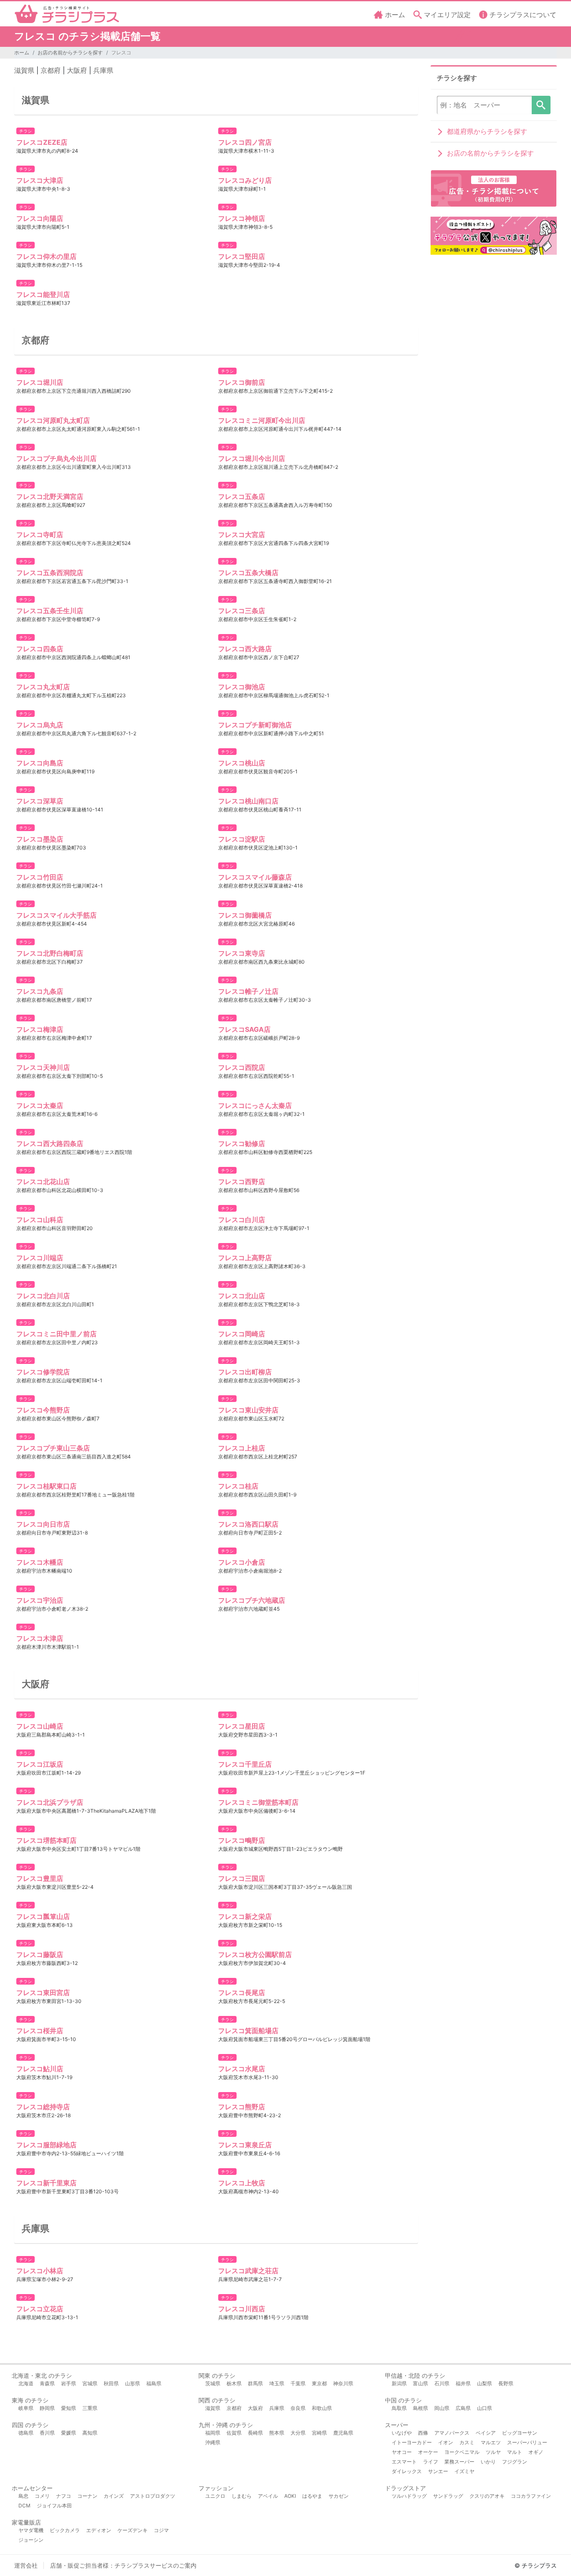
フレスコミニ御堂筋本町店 (258, 1802)
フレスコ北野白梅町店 (50, 953)
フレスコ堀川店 (40, 382)
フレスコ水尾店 (242, 2069)
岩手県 (69, 2383)
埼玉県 (277, 2383)
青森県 (47, 2383)
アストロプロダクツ (153, 2496)
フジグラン (515, 2462)
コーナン (87, 2496)
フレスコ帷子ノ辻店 (248, 991)
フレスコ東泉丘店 (245, 2145)
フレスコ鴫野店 (242, 1840)
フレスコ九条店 (40, 991)
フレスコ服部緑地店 (46, 2145)
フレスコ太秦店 (40, 1105)
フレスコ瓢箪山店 (43, 1916)
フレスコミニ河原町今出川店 (262, 420)
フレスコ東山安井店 (248, 1410)
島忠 (23, 2496)
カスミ (467, 2442)
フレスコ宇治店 (40, 1600)
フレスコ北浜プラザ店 (50, 1802)
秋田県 (111, 2383)
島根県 (421, 2408)
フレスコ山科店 (40, 1220)
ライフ (431, 2462)
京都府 (51, 70)
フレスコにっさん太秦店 (255, 1105)
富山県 (421, 2383)
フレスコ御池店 (242, 687)
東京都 (319, 2383)
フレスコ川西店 (242, 2309)
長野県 (506, 2383)
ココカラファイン (531, 2496)
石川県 (442, 2383)
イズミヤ (464, 2471)
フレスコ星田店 (242, 1726)
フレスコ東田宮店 (43, 1993)
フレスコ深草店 (40, 801)
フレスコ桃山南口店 (248, 801)
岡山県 (442, 2408)
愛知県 (69, 2408)
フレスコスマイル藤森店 (255, 877)
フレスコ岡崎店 (242, 1334)
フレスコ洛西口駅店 (248, 1524)
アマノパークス (452, 2433)
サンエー (438, 2471)
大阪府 (77, 70)
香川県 (47, 2433)
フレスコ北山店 (242, 1296)
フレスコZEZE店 (42, 142)
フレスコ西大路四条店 (50, 1143)
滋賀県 (24, 70)
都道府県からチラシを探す (487, 131)
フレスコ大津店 (40, 180)
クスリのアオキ (487, 2496)
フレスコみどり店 (245, 180)
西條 (423, 2433)
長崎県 (255, 2433)
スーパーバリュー (527, 2442)
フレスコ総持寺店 (43, 2107)
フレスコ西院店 (242, 1067)
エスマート (404, 2462)
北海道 (26, 2383)
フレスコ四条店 (40, 649)
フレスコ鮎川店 (40, 2069)
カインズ (114, 2496)
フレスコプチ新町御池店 (255, 725)
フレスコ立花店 (40, 2309)
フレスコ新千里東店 (46, 2183)
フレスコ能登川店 (43, 294)
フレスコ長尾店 (242, 1993)
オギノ (536, 2452)
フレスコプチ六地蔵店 (252, 1600)
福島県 (154, 2383)
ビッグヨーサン (520, 2433)
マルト (515, 2452)
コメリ (42, 2496)
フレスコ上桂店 (242, 1448)
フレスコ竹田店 (40, 877)
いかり (488, 2462)
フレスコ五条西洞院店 (50, 573)
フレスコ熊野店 (242, 2107)
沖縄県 (213, 2442)
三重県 (90, 2408)
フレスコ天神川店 (43, 1067)
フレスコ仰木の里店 (46, 256)
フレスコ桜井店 (40, 2031)
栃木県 (234, 2383)
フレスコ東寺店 (242, 953)
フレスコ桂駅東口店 (46, 1486)
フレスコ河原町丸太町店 (53, 420)
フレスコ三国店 (242, 1878)
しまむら (242, 2496)
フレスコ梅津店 (40, 1029)
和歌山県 (322, 2408)
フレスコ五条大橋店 (248, 573)
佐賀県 (234, 2433)
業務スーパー (459, 2462)
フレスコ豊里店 (40, 1878)
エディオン (99, 2530)
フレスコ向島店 (40, 763)
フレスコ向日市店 (43, 1524)
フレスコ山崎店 (40, 1726)
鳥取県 (399, 2408)
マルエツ (491, 2442)
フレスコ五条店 (242, 496)
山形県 (133, 2383)
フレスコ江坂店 (40, 1764)
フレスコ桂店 (238, 1486)
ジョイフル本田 (54, 2506)
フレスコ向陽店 (40, 218)
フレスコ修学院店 (43, 1372)
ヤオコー (402, 2452)
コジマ (161, 2530)
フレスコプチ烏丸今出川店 (56, 458)
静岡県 (47, 2408)
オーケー (428, 2452)
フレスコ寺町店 (40, 535)
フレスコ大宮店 (242, 535)
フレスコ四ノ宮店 (245, 142)
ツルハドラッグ (409, 2496)
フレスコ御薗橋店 (245, 915)
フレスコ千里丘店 (245, 1764)
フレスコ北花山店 (43, 1182)
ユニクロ (215, 2496)
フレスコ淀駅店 (242, 839)
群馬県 (255, 2383)
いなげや (402, 2433)
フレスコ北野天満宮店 (50, 496)
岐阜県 (26, 2408)
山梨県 (484, 2383)
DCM (24, 2506)
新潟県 (399, 2383)
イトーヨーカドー (412, 2442)
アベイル (268, 2496)
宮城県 (90, 2383)
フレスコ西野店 (242, 1182)
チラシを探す (541, 105)
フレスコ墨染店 (40, 839)
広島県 (463, 2408)
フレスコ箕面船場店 (248, 2031)
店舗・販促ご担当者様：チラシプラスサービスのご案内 (123, 2565)
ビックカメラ (65, 2530)
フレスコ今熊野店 (43, 1410)
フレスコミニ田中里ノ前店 (56, 1334)
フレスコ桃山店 (242, 763)
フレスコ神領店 (242, 218)
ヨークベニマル (462, 2452)
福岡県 (213, 2433)
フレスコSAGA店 (244, 1029)
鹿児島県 (343, 2433)
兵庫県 (103, 70)
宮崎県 (319, 2433)
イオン (446, 2442)
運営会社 (26, 2565)
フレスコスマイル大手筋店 (56, 915)
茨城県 (213, 2383)
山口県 (484, 2408)
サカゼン (339, 2496)
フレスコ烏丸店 (40, 725)
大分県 (298, 2433)
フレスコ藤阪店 (40, 1954)
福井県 (463, 2383)
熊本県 (277, 2433)
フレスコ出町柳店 (245, 1372)
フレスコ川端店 (40, 1258)
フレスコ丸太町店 (43, 687)
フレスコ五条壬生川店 (50, 611)
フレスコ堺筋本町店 (46, 1840)
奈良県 (298, 2408)
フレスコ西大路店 (245, 649)
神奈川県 (343, 2383)
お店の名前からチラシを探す (70, 52)
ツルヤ (493, 2452)
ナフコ (64, 2496)
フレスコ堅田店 (242, 256)
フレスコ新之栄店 (245, 1916)
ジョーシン (31, 2540)
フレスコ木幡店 (40, 1562)
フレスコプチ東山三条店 (53, 1448)
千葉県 (298, 2383)
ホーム (22, 52)
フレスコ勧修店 (242, 1143)
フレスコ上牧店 (242, 2183)
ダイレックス (407, 2471)
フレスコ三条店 (242, 611)
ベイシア (486, 2433)
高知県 (90, 2433)
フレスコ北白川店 (43, 1296)
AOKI (290, 2496)
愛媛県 (69, 2433)
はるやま (312, 2496)
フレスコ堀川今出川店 (252, 458)
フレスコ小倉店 (242, 1562)
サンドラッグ (448, 2496)
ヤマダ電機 (31, 2530)
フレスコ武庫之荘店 (248, 2271)
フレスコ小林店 (40, 2271)
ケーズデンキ (133, 2530)
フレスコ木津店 (40, 1638)
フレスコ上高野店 (245, 1258)
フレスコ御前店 (242, 382)
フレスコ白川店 (242, 1220)
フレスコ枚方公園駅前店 (255, 1954)
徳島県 (26, 2433)
